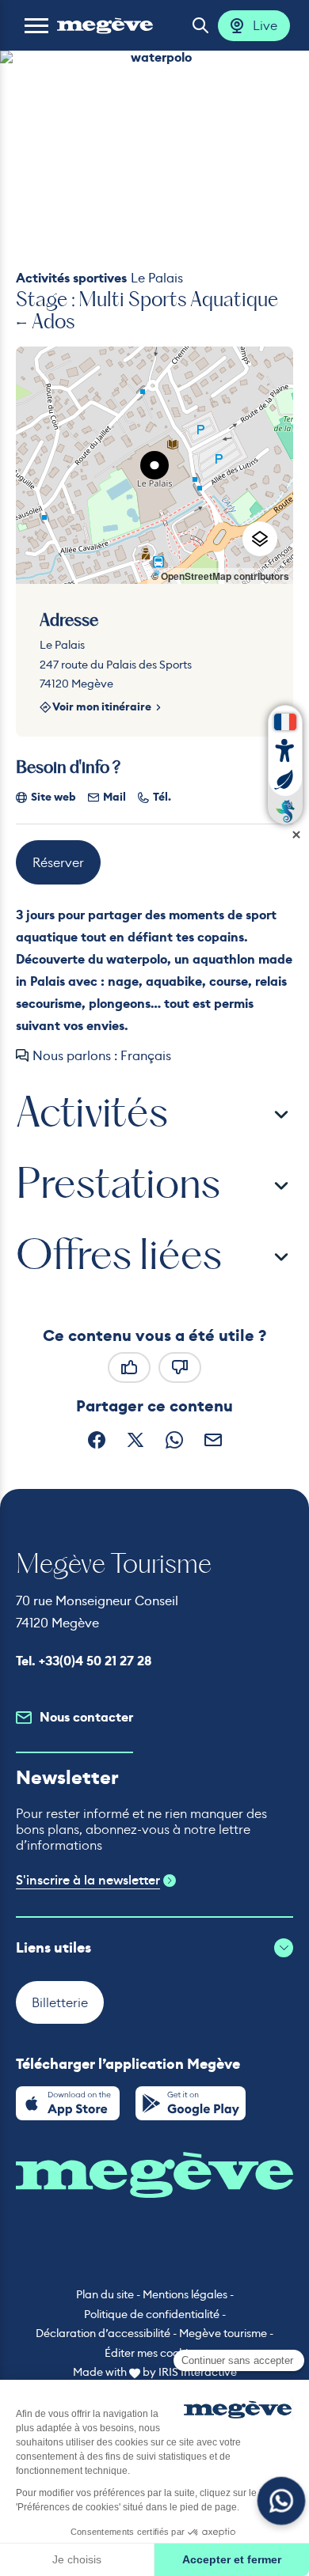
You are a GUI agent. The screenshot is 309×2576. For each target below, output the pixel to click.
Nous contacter (86, 1717)
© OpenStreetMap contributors (220, 576)
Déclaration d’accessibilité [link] (103, 2333)
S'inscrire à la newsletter (88, 1881)
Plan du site (105, 2294)
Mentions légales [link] (185, 2294)
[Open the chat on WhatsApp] (282, 2501)
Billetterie (60, 2002)
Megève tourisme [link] (223, 2333)
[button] (36, 25)
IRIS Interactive (198, 2372)
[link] (68, 2103)
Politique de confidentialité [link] (152, 2314)
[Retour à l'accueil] (105, 25)
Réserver (58, 862)
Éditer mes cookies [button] (152, 2353)
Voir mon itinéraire (102, 708)
